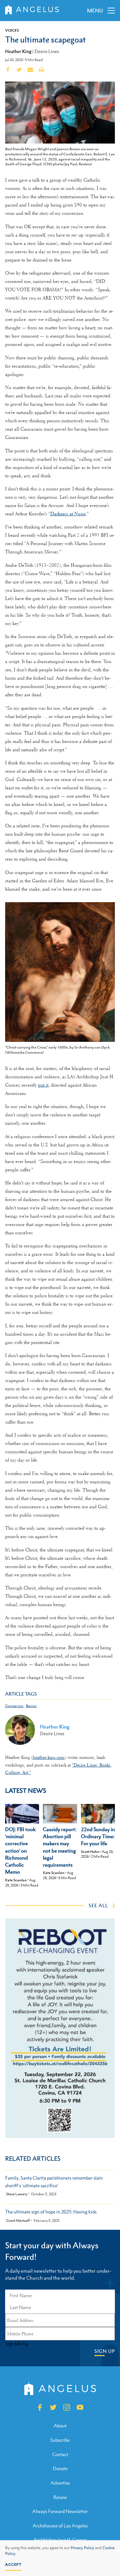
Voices (12, 30)
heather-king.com (49, 1757)
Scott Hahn (90, 1852)
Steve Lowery (17, 2194)
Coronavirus (14, 1706)
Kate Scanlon (16, 1880)
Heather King (18, 51)
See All (98, 1905)
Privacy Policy (82, 2548)
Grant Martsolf (18, 2221)
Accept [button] (13, 2564)
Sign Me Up (17, 2344)
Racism (31, 1706)
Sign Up (105, 2351)
